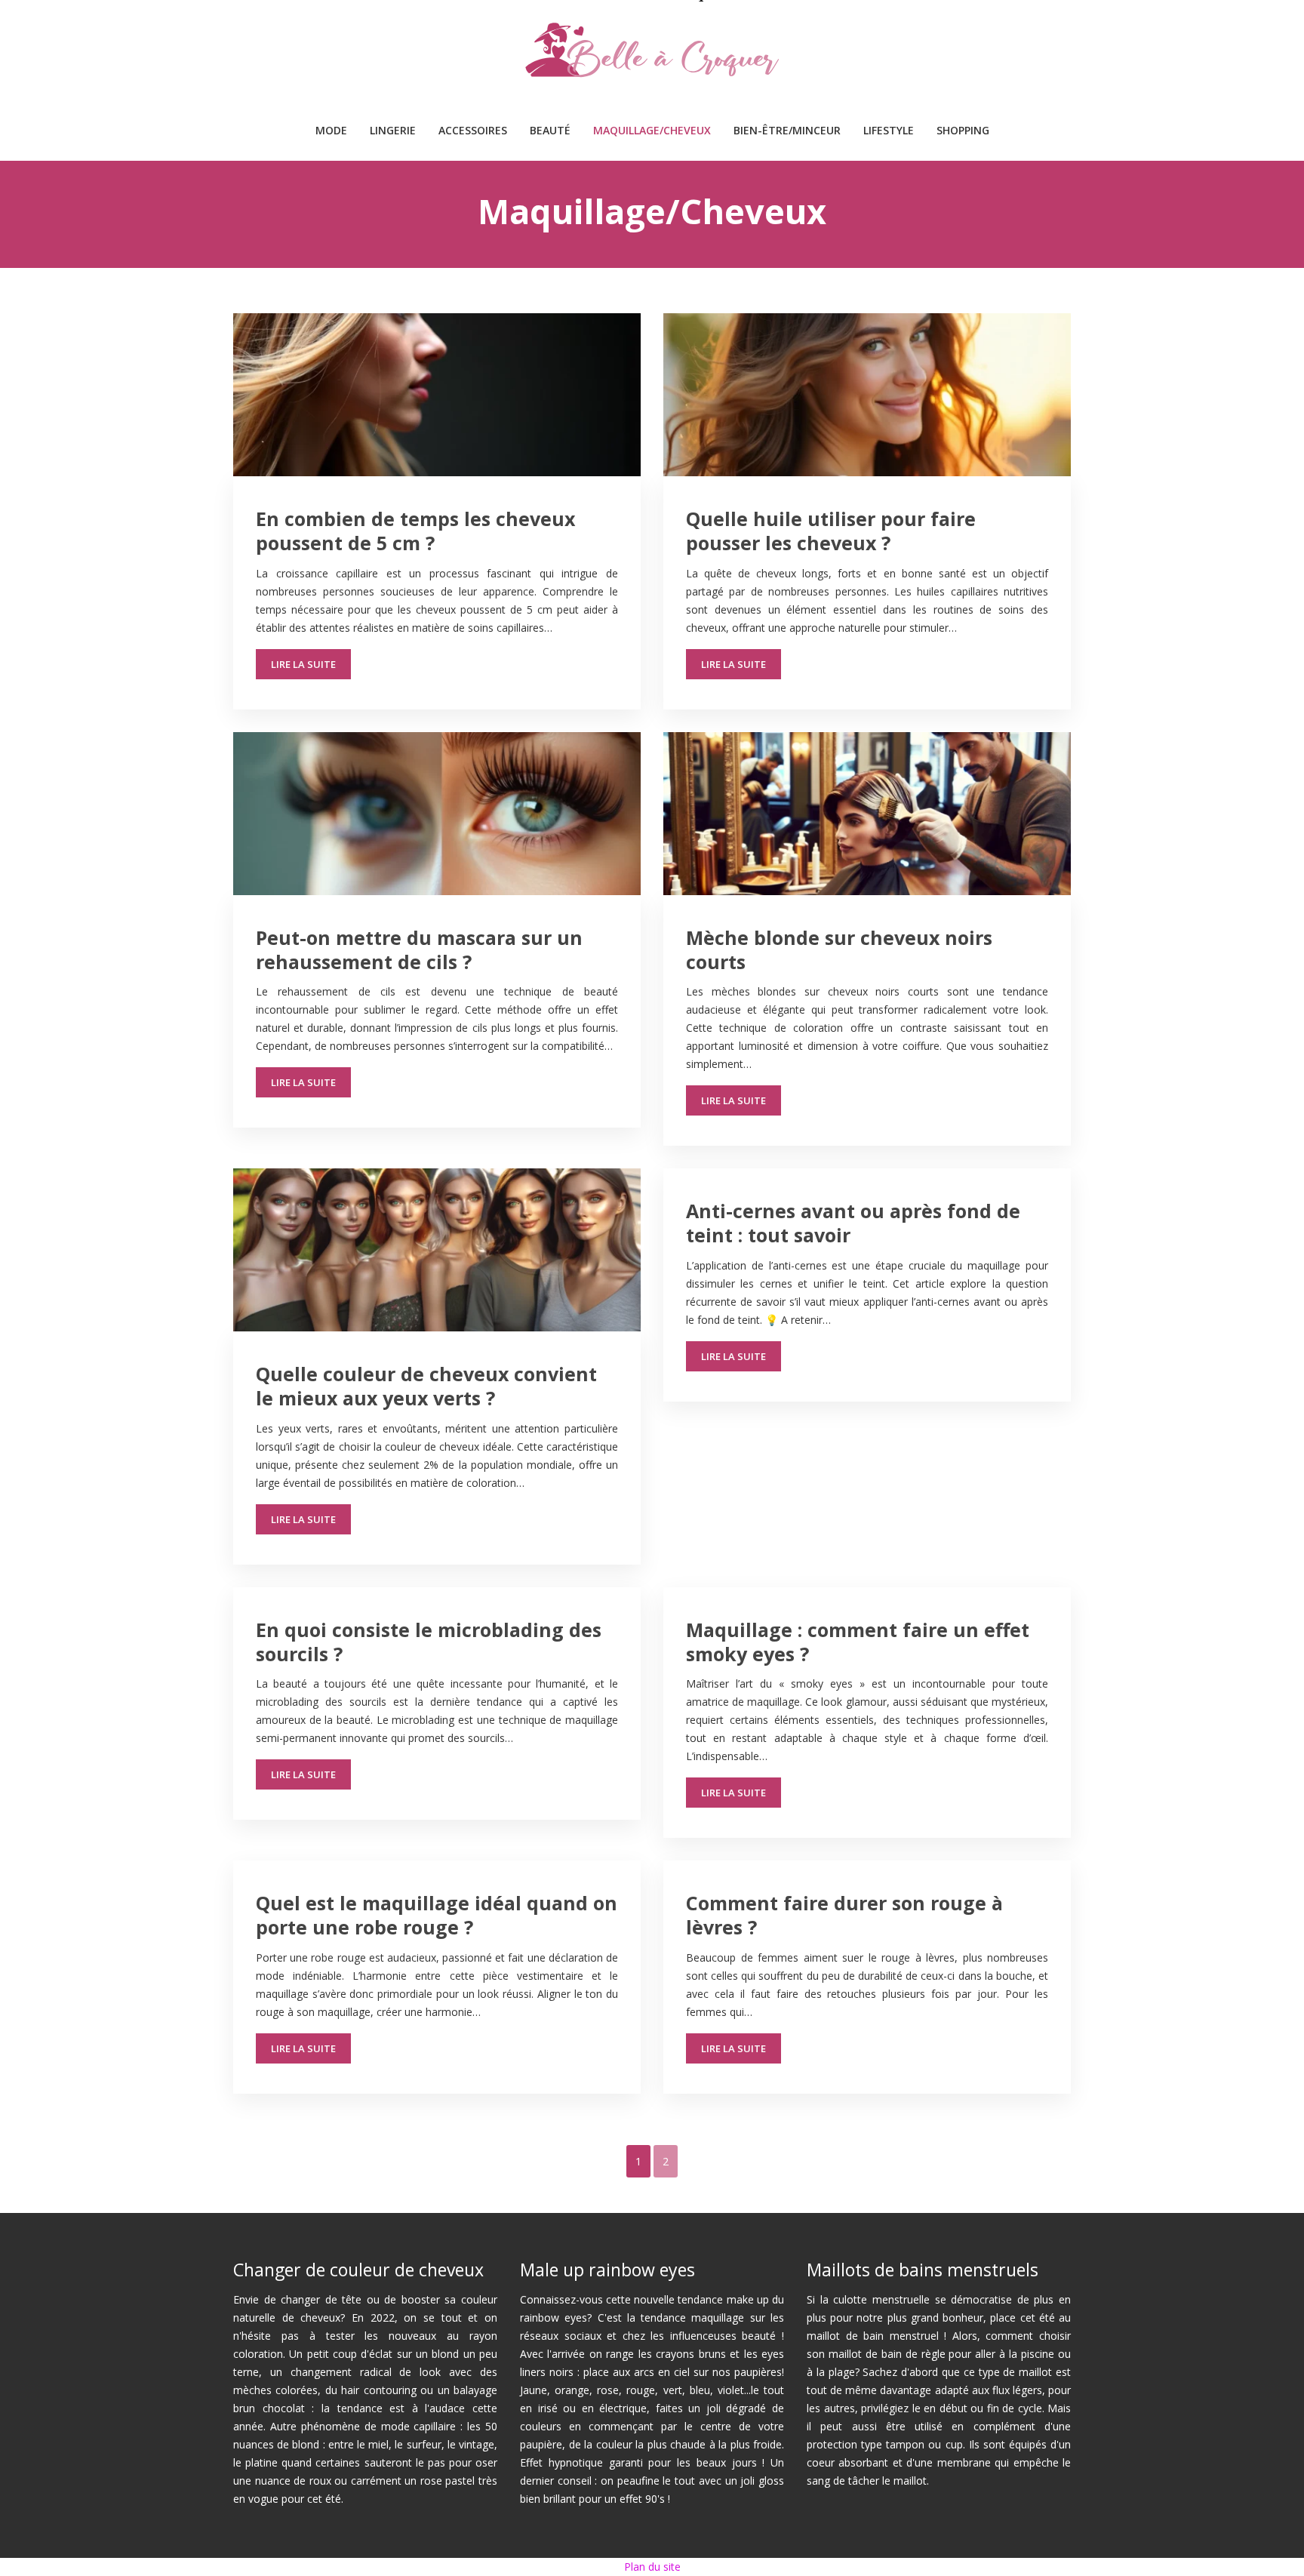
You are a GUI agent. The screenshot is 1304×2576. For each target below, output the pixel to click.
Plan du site (652, 2567)
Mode (331, 130)
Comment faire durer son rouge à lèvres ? (844, 1915)
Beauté (550, 130)
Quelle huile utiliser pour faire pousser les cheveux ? (831, 531)
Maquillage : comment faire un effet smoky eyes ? (858, 1642)
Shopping (963, 130)
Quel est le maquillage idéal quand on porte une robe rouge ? (437, 1915)
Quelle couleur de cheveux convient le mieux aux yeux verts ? (426, 1386)
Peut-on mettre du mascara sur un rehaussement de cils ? (419, 949)
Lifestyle (889, 130)
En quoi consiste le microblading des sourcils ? (429, 1642)
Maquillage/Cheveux (652, 130)
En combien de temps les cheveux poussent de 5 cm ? (415, 531)
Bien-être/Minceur (787, 130)
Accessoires (473, 130)
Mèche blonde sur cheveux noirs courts (839, 949)
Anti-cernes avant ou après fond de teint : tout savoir (853, 1223)
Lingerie (393, 130)
